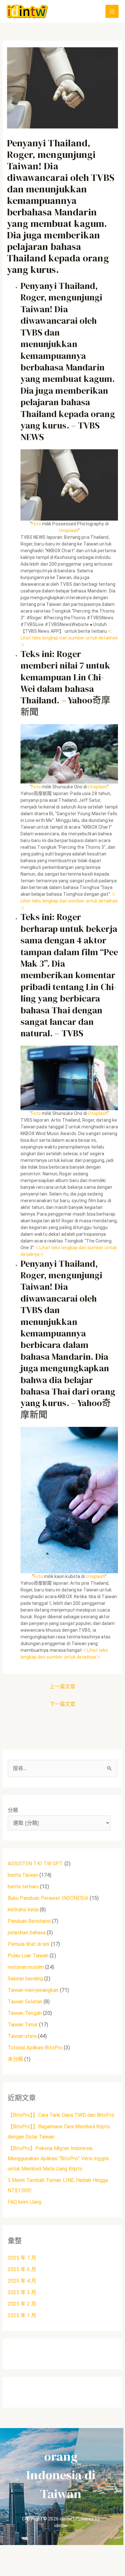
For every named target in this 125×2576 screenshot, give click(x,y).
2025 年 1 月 (22, 2315)
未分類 (15, 2059)
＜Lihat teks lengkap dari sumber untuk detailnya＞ (69, 638)
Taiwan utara (22, 2036)
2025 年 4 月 (22, 2281)
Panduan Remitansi (29, 1921)
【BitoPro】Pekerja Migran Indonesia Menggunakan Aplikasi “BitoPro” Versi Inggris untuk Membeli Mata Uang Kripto (58, 2158)
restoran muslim (26, 1967)
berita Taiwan (23, 1875)
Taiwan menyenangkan (33, 1990)
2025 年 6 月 (22, 2269)
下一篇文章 (63, 1704)
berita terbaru (23, 1887)
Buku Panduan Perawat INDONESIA (48, 1898)
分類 (13, 1810)
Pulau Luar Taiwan (28, 1956)
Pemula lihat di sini (29, 1944)
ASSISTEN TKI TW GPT (35, 1864)
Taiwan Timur (23, 2025)
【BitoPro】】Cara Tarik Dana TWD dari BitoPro (61, 2115)
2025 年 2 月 (22, 2304)
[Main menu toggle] (112, 11)
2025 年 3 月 (22, 2292)
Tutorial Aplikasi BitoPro (35, 2048)
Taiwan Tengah (25, 2013)
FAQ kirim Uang (25, 2202)
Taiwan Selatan (25, 2002)
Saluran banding (25, 1979)
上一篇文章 (63, 1686)
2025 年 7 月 (22, 2258)
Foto (36, 524)
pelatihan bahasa (27, 1933)
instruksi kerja (23, 1910)
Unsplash (69, 530)
